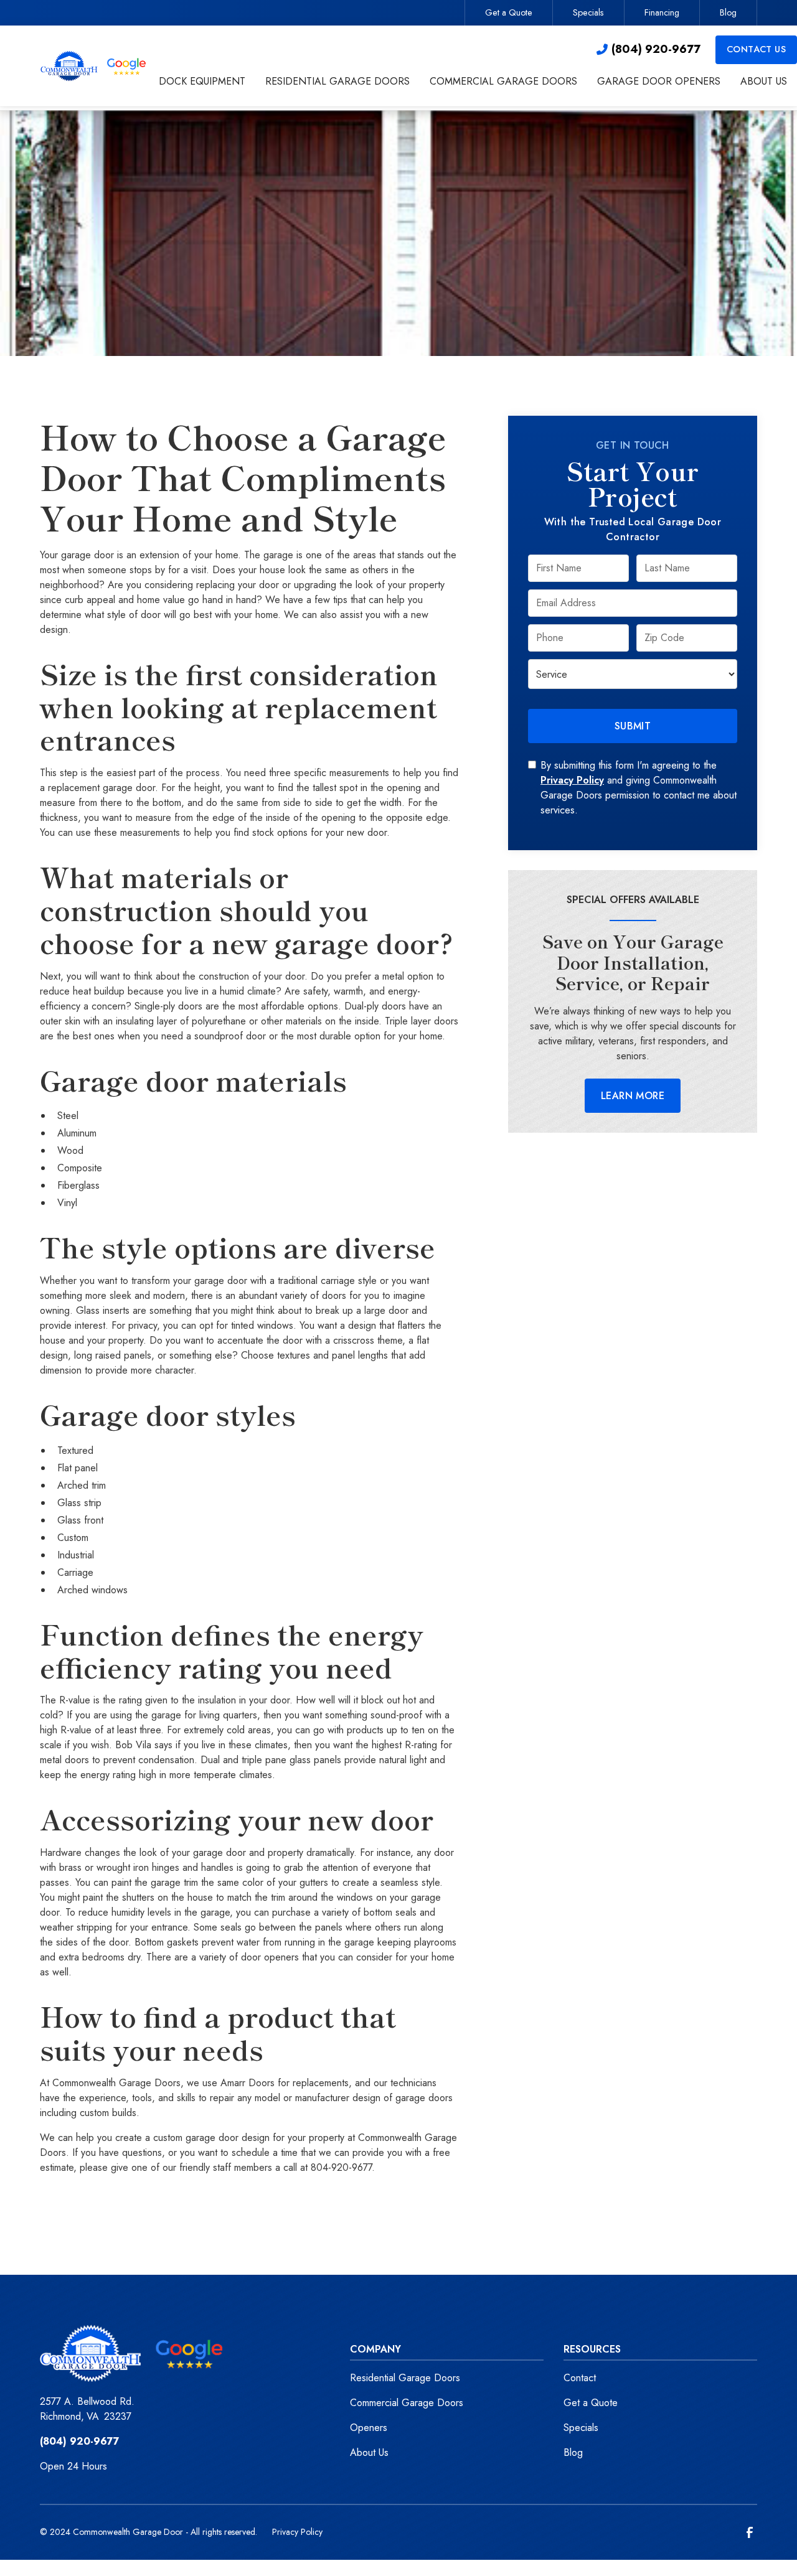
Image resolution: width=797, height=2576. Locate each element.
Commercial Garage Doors (407, 2403)
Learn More (633, 1096)
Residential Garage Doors (405, 2378)
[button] (202, 83)
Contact (580, 2378)
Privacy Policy (572, 780)
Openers (369, 2428)
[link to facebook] (750, 2532)
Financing (662, 12)
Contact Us (756, 49)
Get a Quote (509, 12)
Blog (728, 12)
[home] (94, 66)
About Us (369, 2452)
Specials (588, 12)
